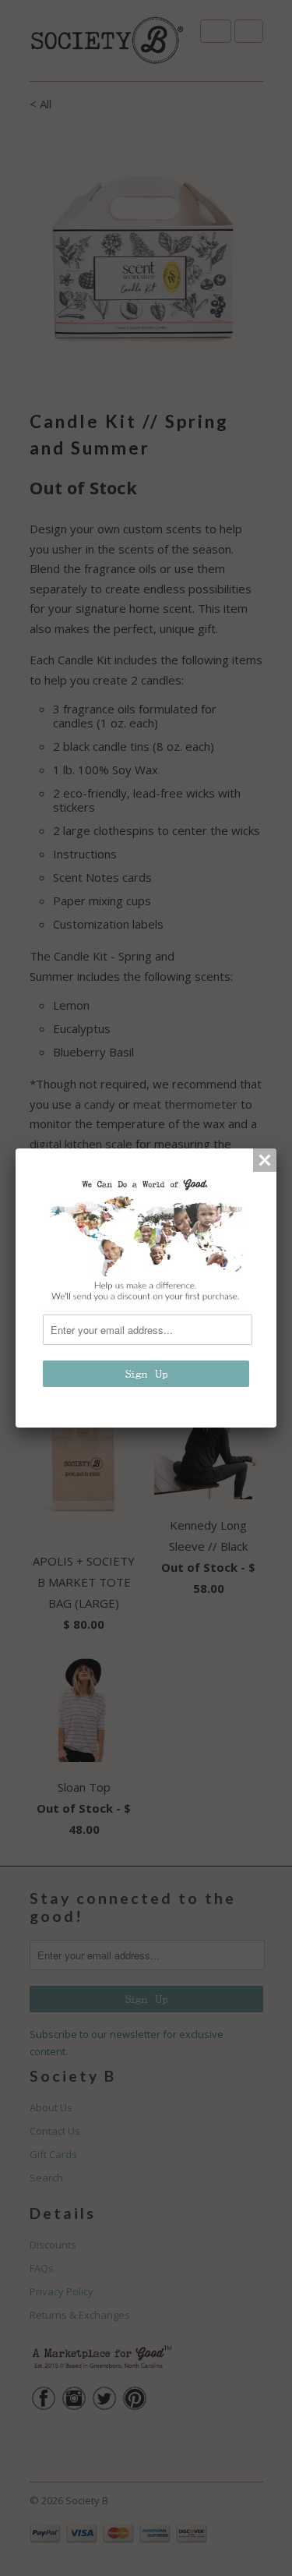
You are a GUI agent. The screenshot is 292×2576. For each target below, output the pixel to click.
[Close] (265, 1160)
